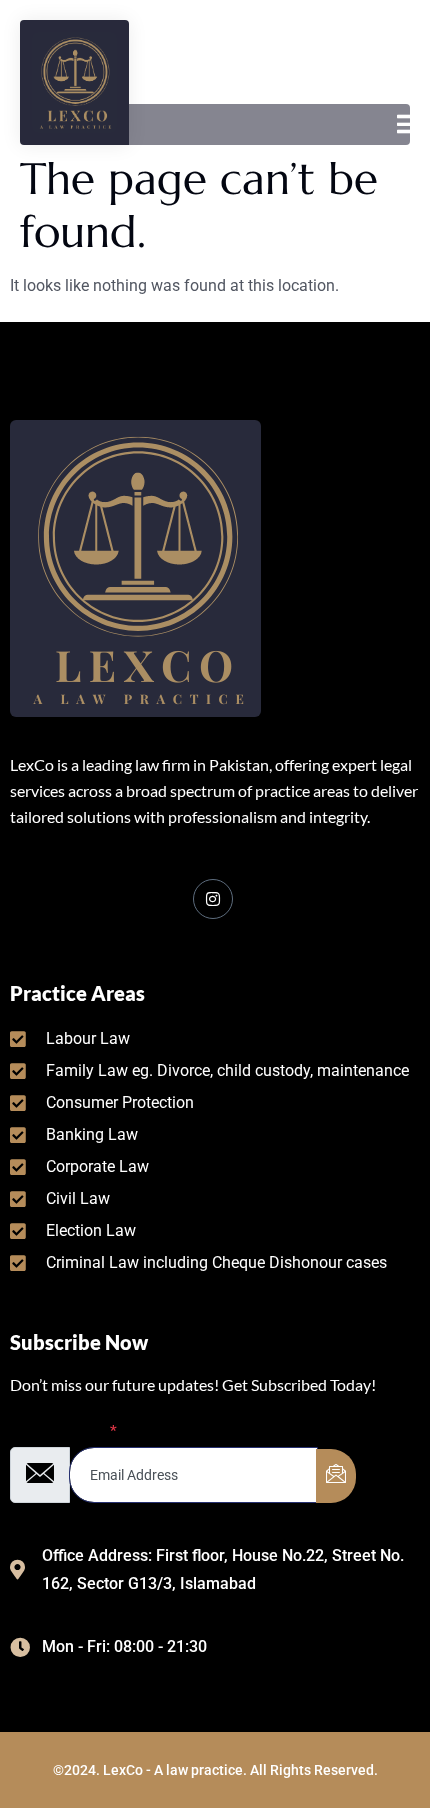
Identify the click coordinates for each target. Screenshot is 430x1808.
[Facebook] (213, 899)
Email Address (63, 1431)
